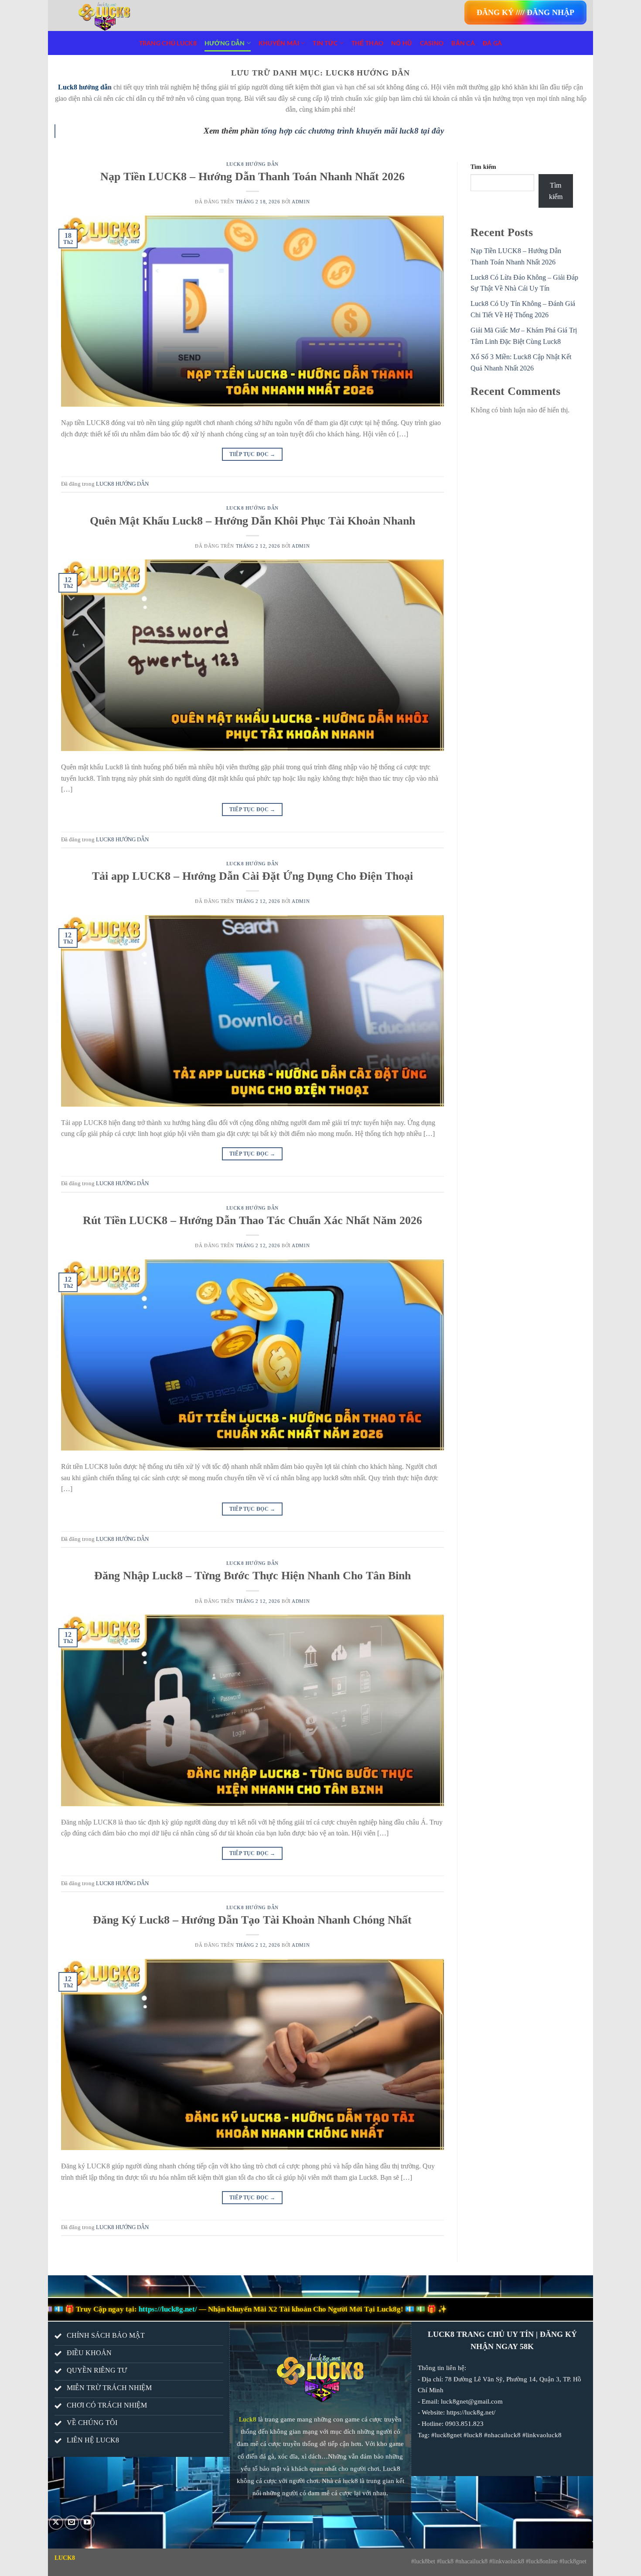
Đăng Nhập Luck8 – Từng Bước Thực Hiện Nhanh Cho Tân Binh (252, 1576)
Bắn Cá (463, 43)
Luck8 (248, 2419)
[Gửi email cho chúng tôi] (72, 2523)
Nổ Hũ (401, 43)
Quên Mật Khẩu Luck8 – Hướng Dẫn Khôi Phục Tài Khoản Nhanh (252, 521)
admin (301, 202)
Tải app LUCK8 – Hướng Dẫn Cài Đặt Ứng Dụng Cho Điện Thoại (252, 876)
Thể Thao (367, 43)
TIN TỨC (325, 43)
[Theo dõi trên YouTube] (87, 2523)
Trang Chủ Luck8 (168, 43)
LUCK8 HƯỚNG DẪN (252, 164)
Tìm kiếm (483, 167)
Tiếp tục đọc (252, 454)
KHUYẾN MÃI (279, 43)
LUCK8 (65, 2558)
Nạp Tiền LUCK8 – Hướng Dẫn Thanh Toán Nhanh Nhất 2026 (252, 177)
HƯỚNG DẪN (225, 43)
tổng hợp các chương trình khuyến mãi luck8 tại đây (353, 131)
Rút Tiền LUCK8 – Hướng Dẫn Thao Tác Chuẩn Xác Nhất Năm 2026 (252, 1220)
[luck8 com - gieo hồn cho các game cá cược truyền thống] (140, 15)
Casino (432, 43)
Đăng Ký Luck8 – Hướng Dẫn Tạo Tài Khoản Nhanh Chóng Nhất (252, 1920)
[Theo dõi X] (56, 2523)
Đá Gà (492, 43)
